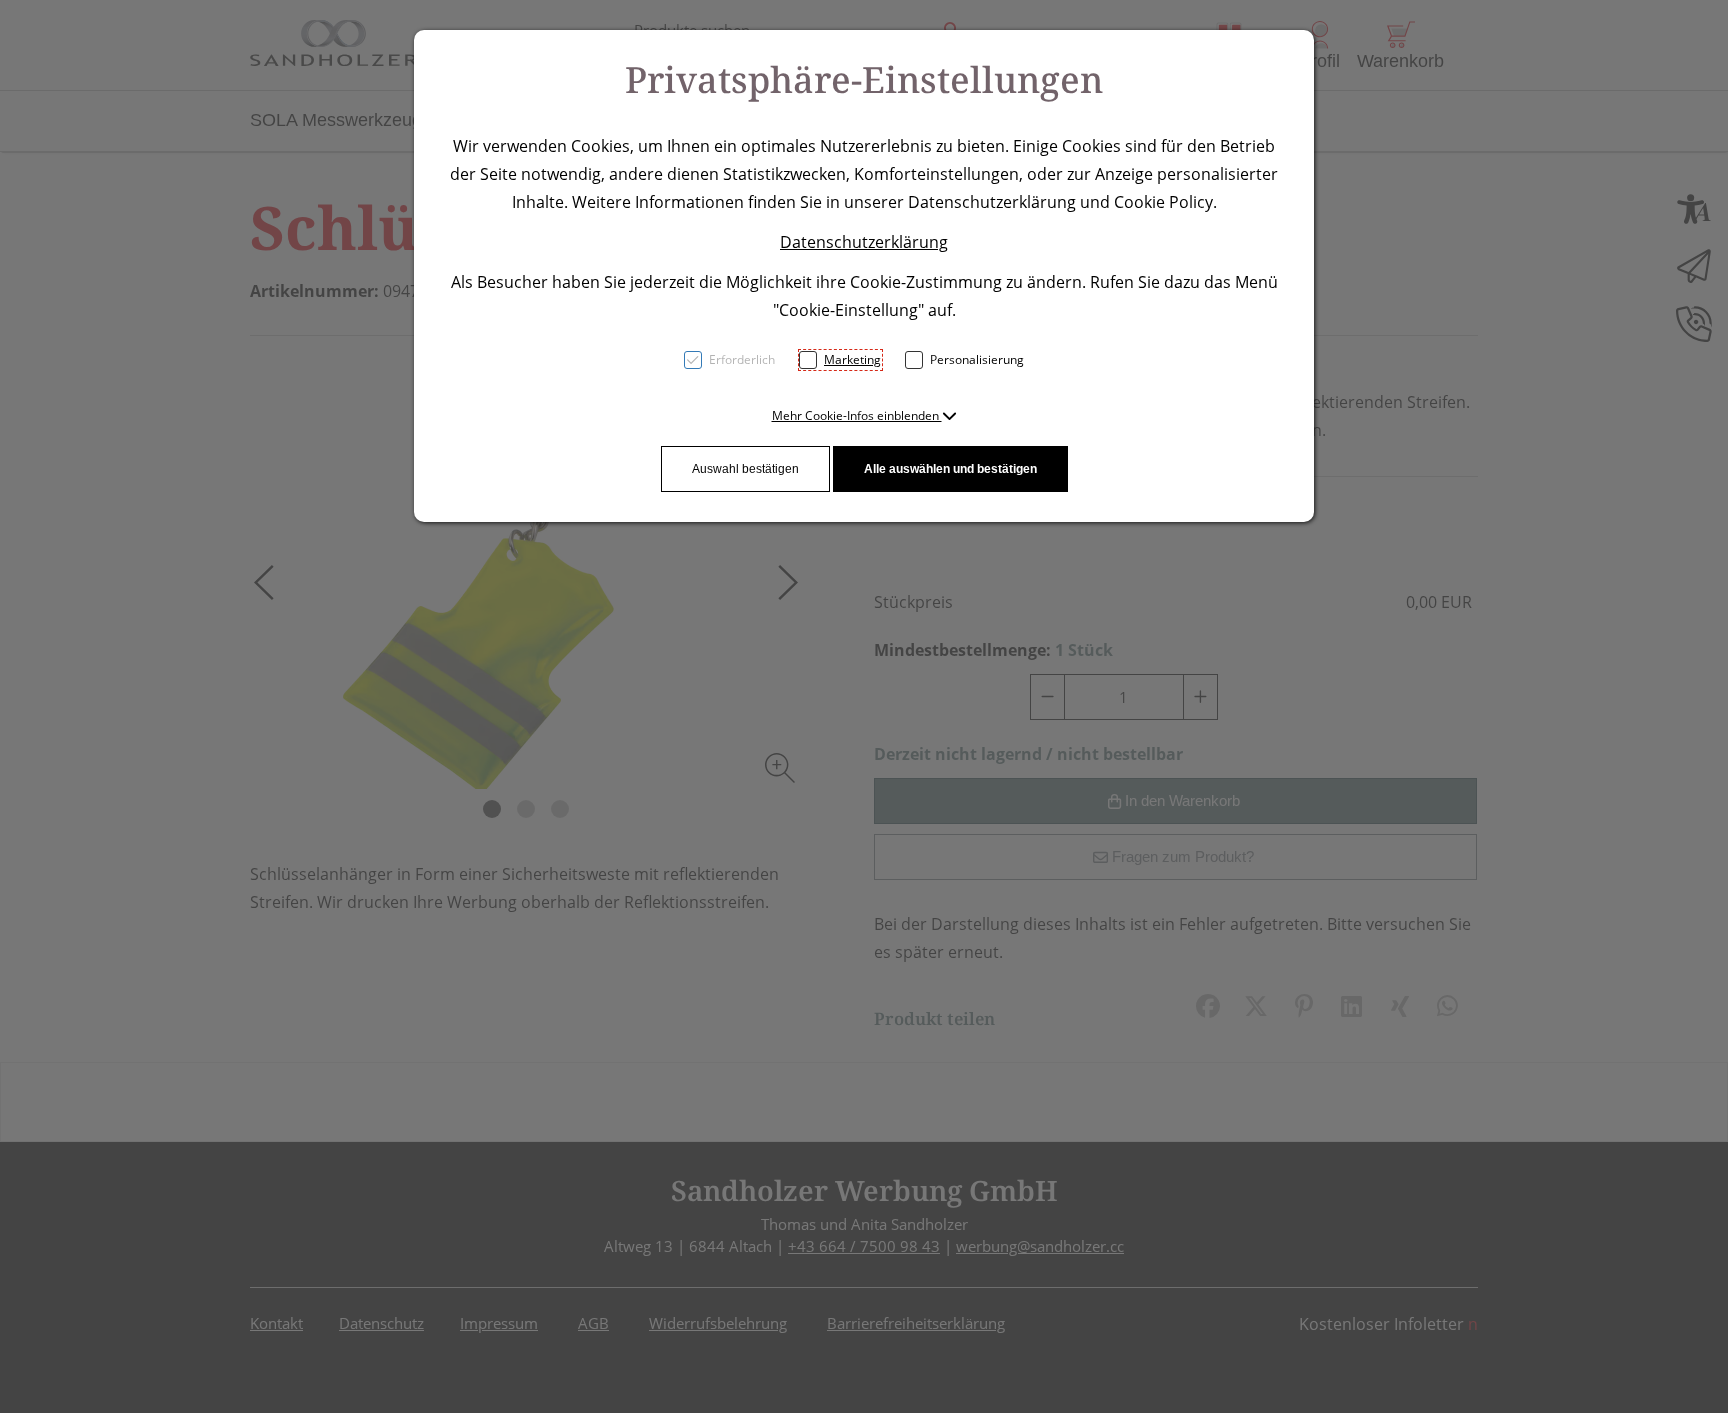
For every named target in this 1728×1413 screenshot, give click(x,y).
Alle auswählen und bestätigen (950, 469)
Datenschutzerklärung (864, 242)
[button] (864, 415)
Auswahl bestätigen (745, 469)
